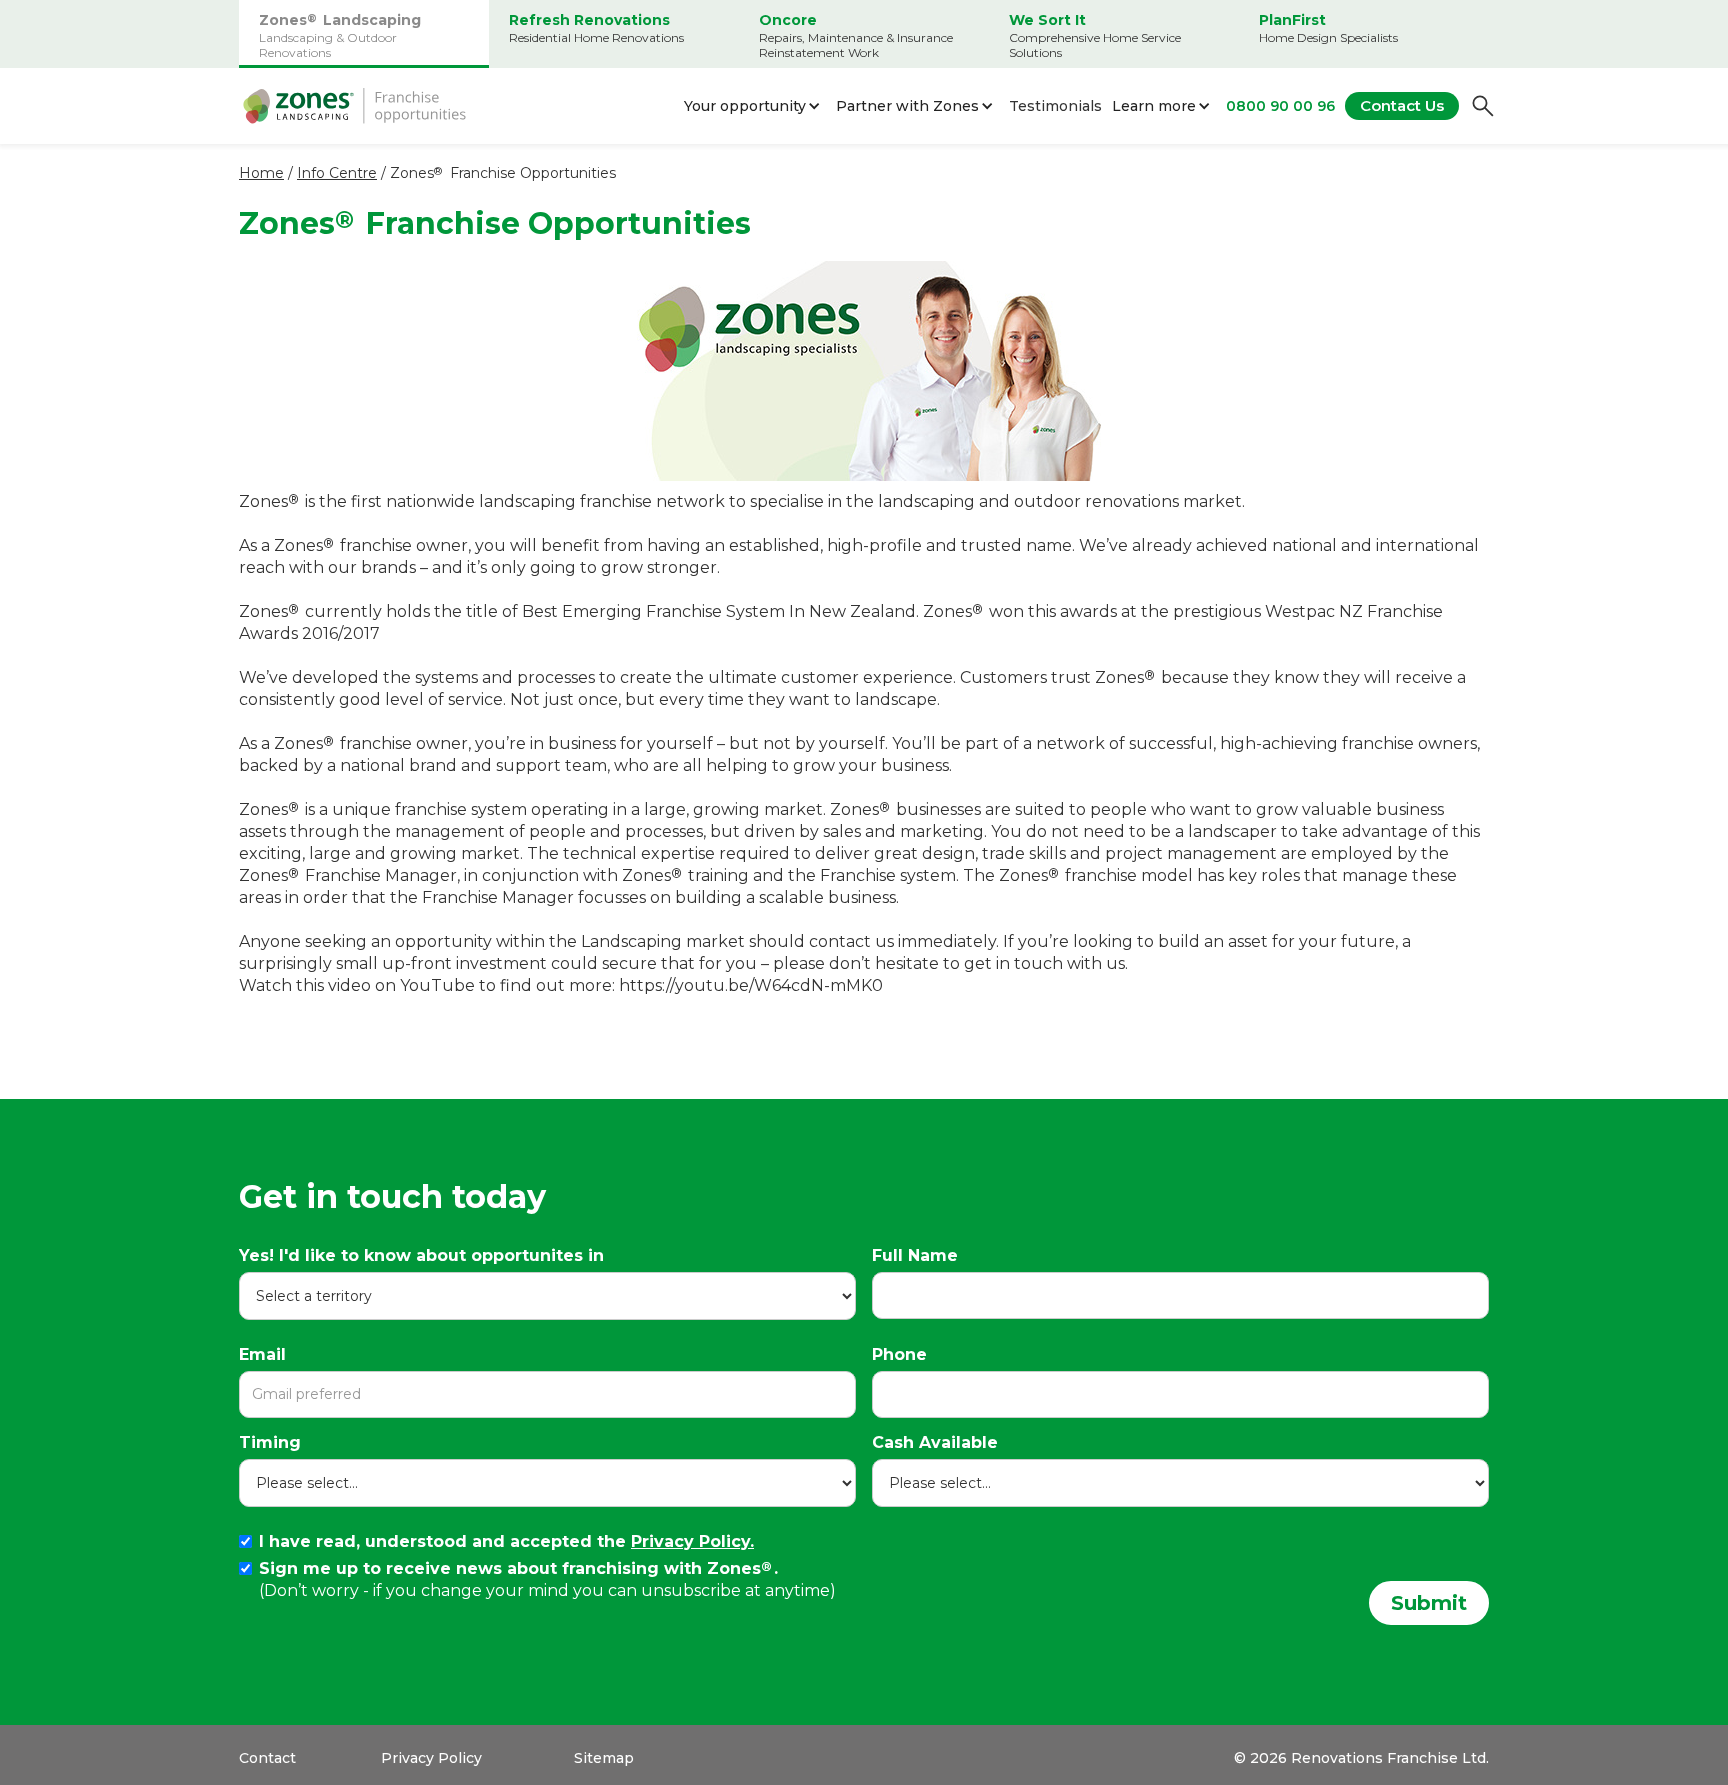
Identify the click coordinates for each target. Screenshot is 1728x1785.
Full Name (915, 1255)
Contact (267, 1758)
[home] (354, 106)
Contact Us (1402, 105)
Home (261, 173)
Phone (899, 1354)
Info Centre (337, 173)
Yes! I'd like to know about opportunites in (421, 1255)
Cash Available (935, 1442)
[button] (755, 106)
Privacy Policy (431, 1758)
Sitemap (604, 1758)
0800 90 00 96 (1280, 106)
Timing (270, 1442)
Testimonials (1055, 106)
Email (262, 1354)
